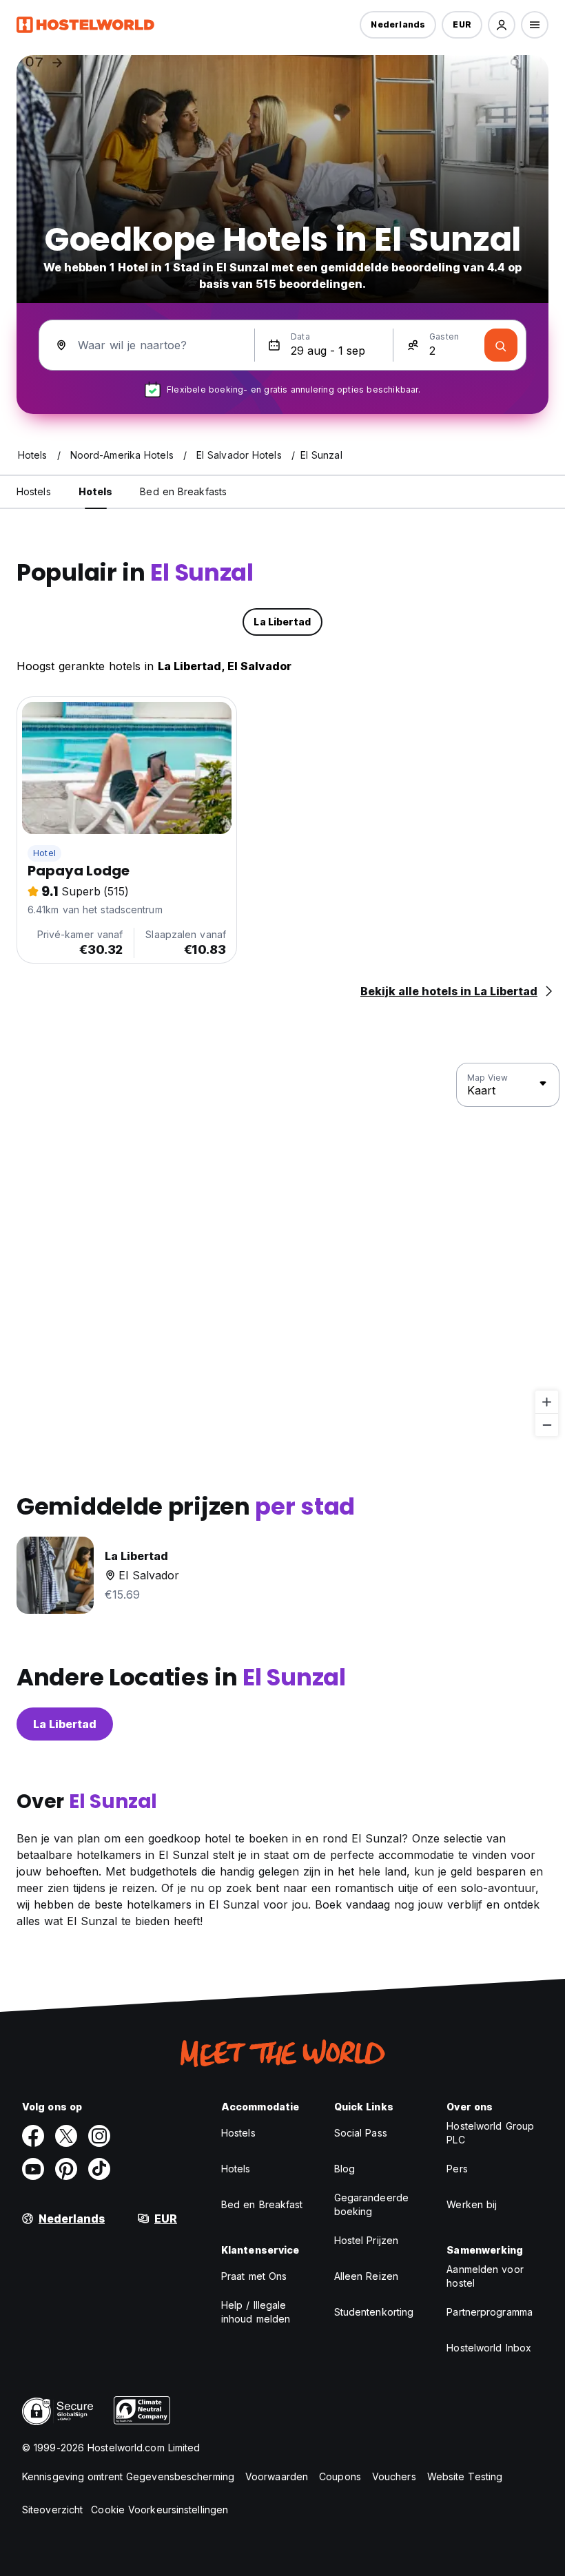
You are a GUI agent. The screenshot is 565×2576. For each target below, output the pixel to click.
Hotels (236, 2169)
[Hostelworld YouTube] (33, 2169)
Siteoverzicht (52, 2510)
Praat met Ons (254, 2276)
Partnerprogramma (490, 2312)
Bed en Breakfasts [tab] (183, 491)
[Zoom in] (547, 1402)
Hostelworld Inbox (489, 2348)
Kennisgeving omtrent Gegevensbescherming (128, 2476)
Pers (457, 2169)
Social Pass (361, 2133)
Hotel (44, 853)
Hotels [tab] (96, 491)
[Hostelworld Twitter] (66, 2136)
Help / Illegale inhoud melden (256, 2312)
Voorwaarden (277, 2476)
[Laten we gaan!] (501, 345)
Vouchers (394, 2476)
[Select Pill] (502, 25)
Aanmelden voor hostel (485, 2276)
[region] (282, 1250)
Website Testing (465, 2476)
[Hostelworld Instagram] (99, 2136)
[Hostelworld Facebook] (33, 2136)
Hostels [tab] (34, 491)
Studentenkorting (374, 2312)
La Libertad (65, 1724)
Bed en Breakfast (262, 2204)
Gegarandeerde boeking (371, 2204)
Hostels (238, 2133)
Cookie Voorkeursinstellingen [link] (160, 2510)
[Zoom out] (547, 1425)
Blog (345, 2169)
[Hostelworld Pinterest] (66, 2169)
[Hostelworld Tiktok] (99, 2169)
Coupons (340, 2476)
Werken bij (472, 2204)
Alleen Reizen (366, 2276)
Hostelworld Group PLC (490, 2133)
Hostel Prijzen (366, 2240)
